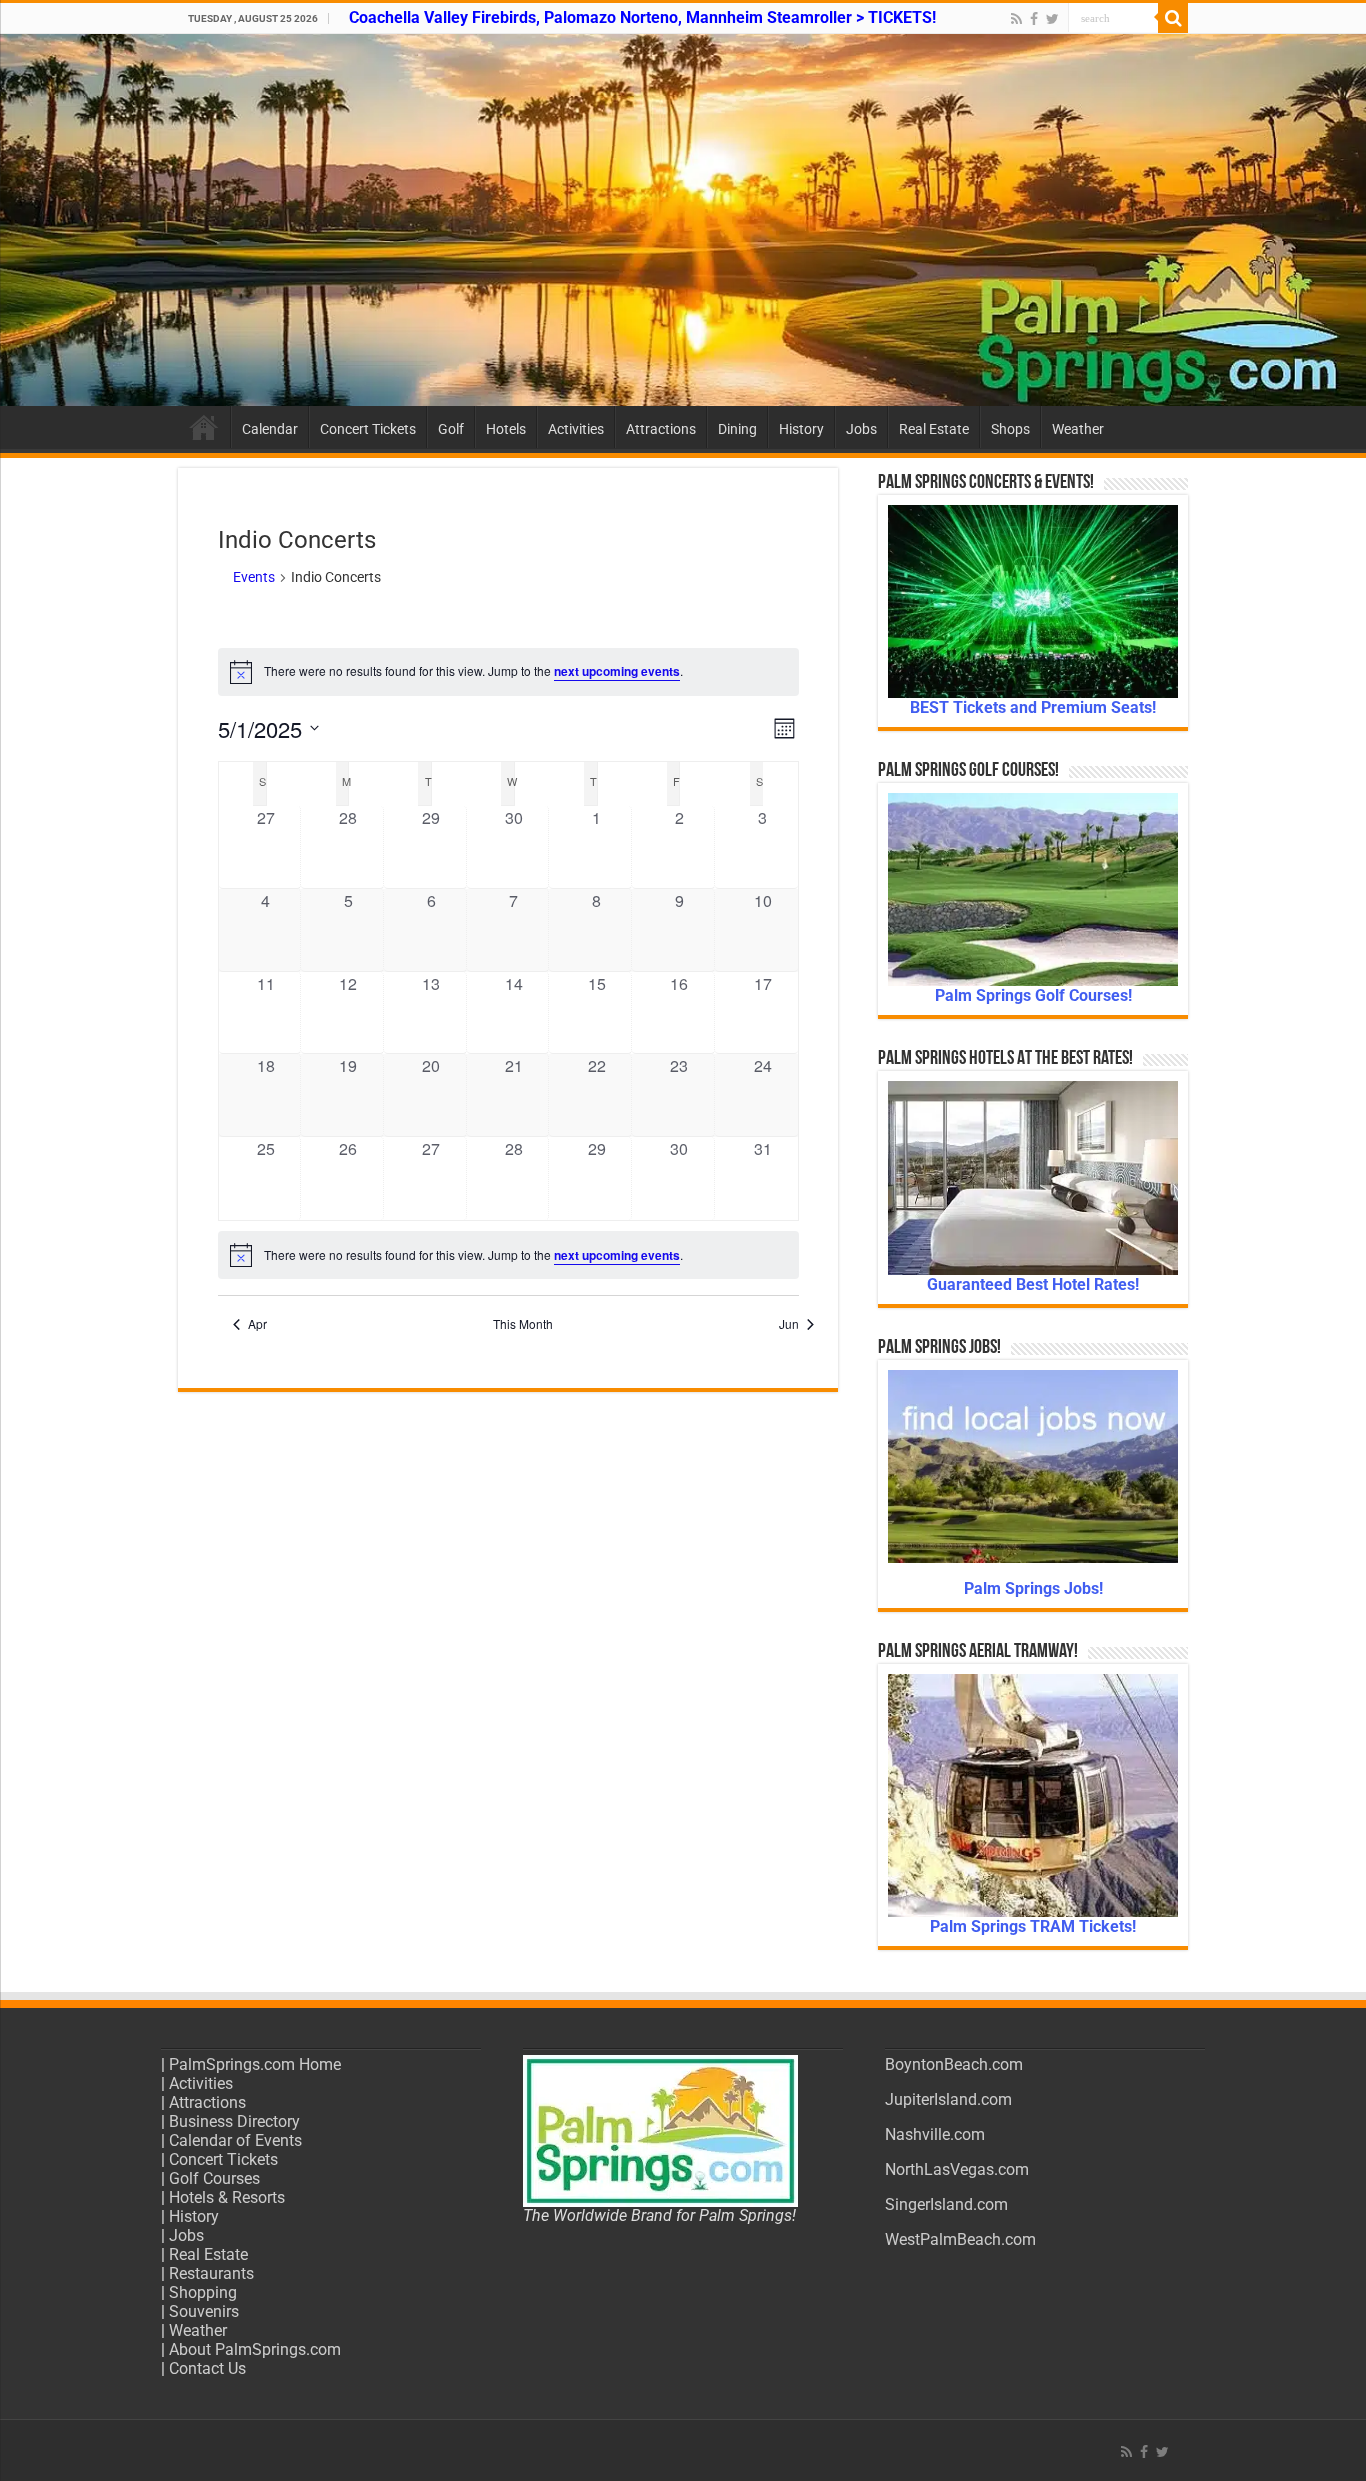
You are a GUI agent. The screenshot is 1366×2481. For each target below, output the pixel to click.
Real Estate (934, 429)
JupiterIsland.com (948, 2099)
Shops (1010, 429)
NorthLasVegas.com (957, 2169)
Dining (737, 429)
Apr (257, 1324)
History (801, 429)
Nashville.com (935, 2134)
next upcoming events (617, 671)
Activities (576, 429)
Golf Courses (214, 2178)
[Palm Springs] (683, 220)
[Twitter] (1052, 19)
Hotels (506, 429)
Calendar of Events (235, 2140)
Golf (451, 429)
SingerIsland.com (946, 2204)
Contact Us (207, 2368)
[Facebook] (1034, 19)
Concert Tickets (368, 429)
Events (254, 577)
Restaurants (211, 2273)
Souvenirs (204, 2311)
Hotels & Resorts (227, 2197)
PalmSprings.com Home (255, 2064)
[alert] (508, 672)
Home (204, 427)
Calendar (270, 429)
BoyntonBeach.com (954, 2064)
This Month (523, 1324)
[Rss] (1016, 19)
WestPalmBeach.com (960, 2239)
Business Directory (234, 2121)
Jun (789, 1324)
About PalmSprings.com (255, 2349)
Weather (1078, 429)
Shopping (203, 2292)
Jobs (861, 429)
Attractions (661, 429)
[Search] (1173, 18)
